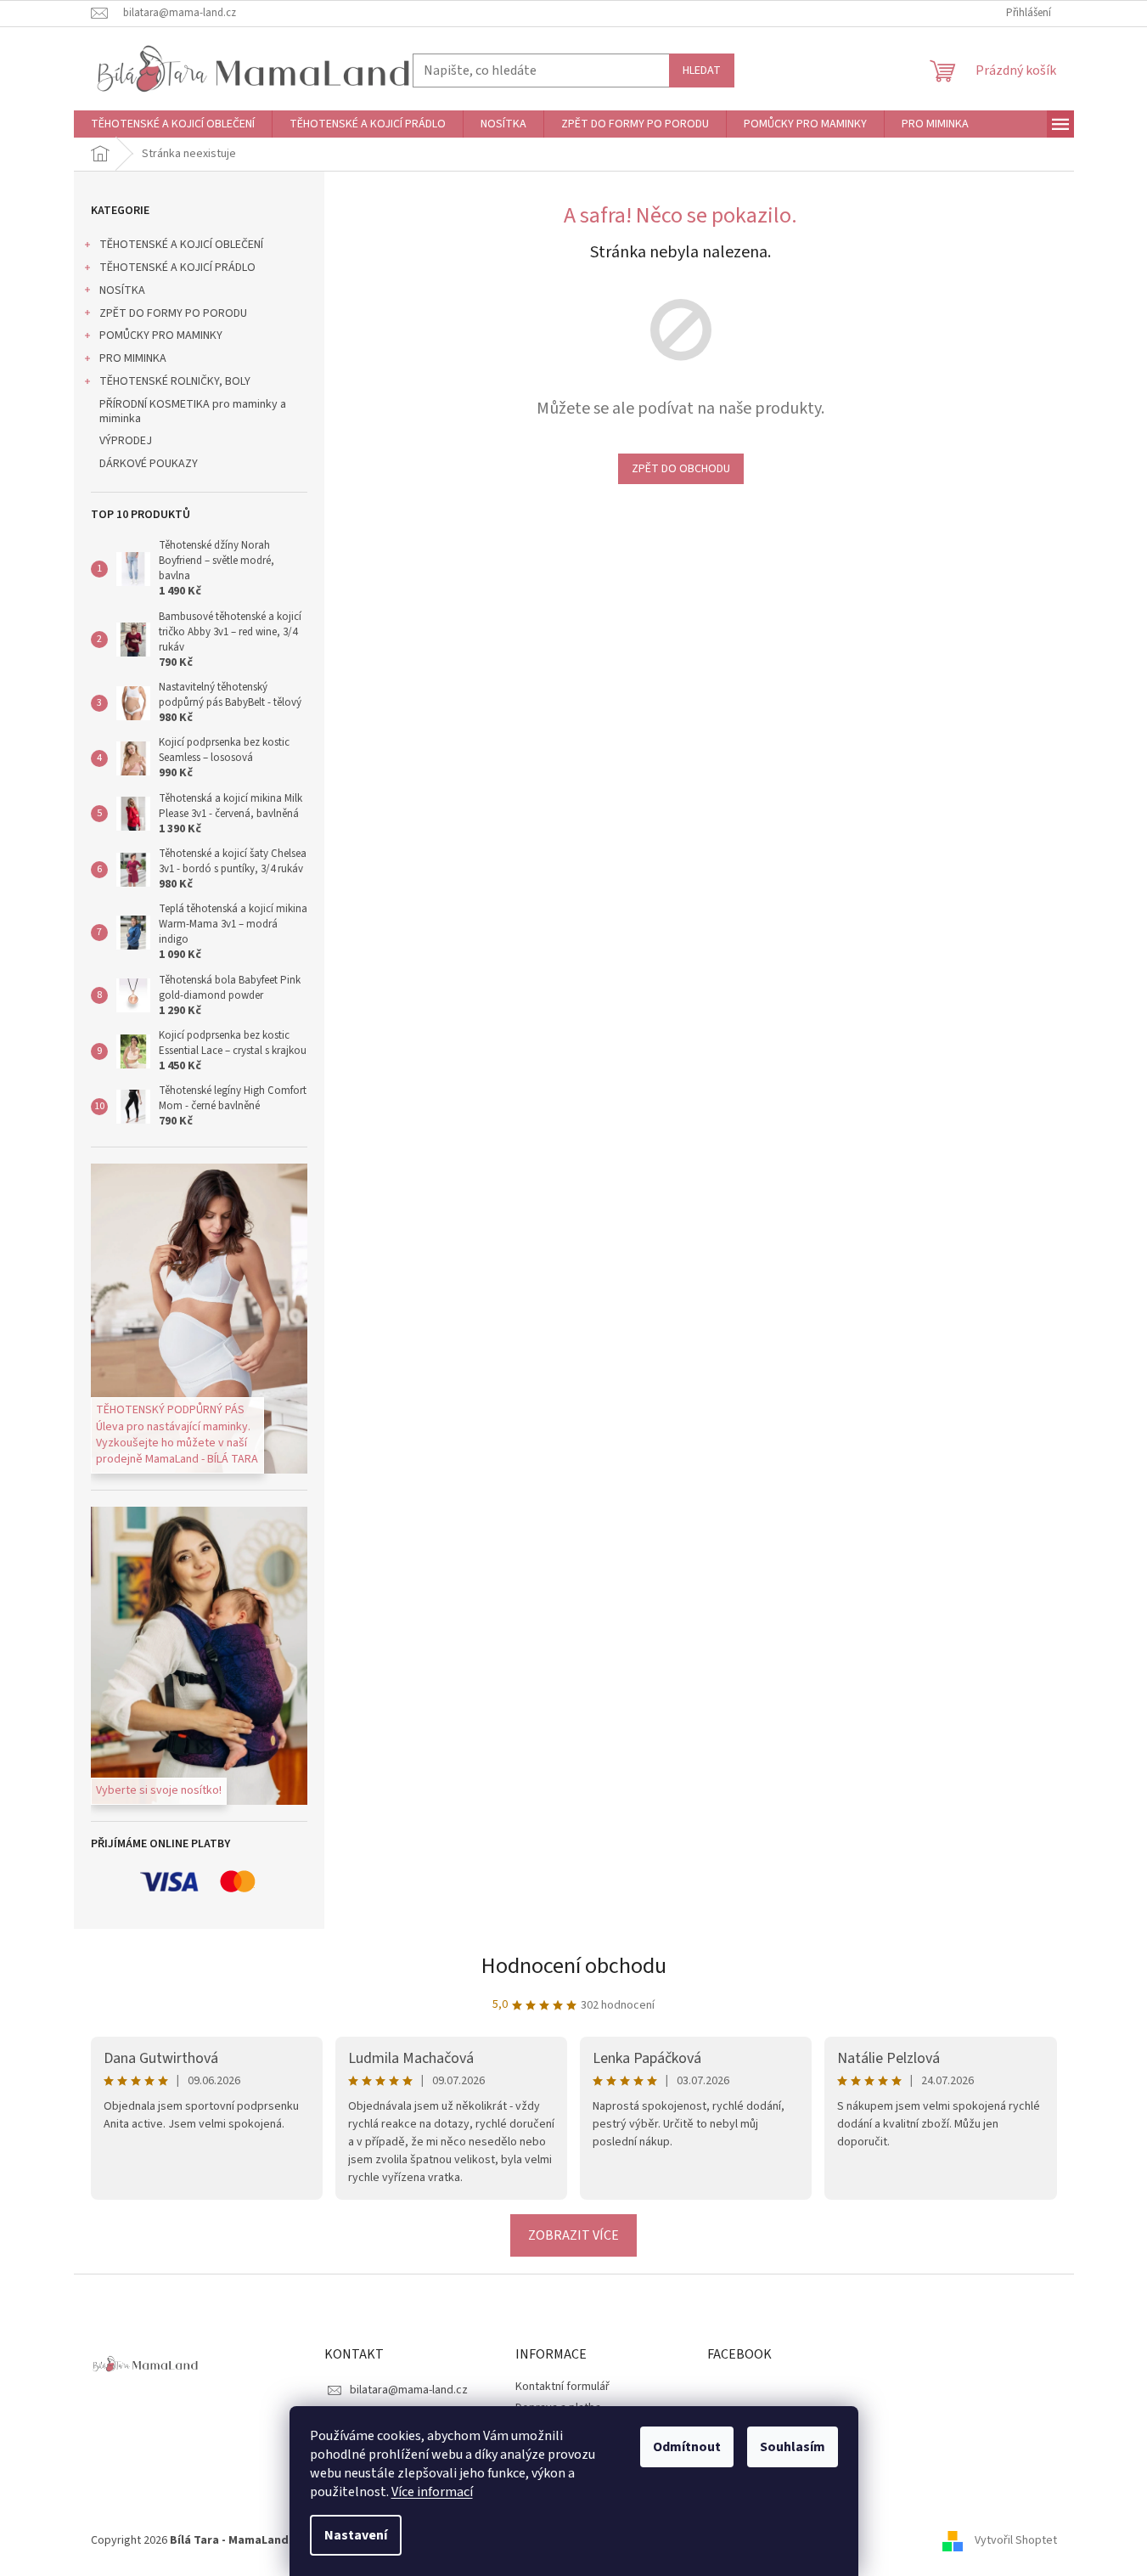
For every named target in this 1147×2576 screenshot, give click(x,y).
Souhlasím (793, 2447)
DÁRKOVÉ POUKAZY (149, 464)
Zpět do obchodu (681, 469)
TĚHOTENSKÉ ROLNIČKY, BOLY (175, 381)
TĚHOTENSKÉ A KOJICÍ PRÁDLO (177, 268)
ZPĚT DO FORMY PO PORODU (173, 313)
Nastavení (356, 2535)
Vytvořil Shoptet (1016, 2540)
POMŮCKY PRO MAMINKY (161, 335)
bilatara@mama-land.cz (409, 2390)
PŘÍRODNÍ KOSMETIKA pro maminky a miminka (193, 411)
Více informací (432, 2492)
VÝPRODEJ (126, 441)
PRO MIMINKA (133, 358)
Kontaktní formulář (562, 2387)
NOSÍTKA (122, 290)
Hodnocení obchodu (574, 1966)
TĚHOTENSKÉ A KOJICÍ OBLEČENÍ (181, 245)
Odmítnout (687, 2447)
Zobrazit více (573, 2235)
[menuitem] (173, 124)
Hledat (702, 70)
